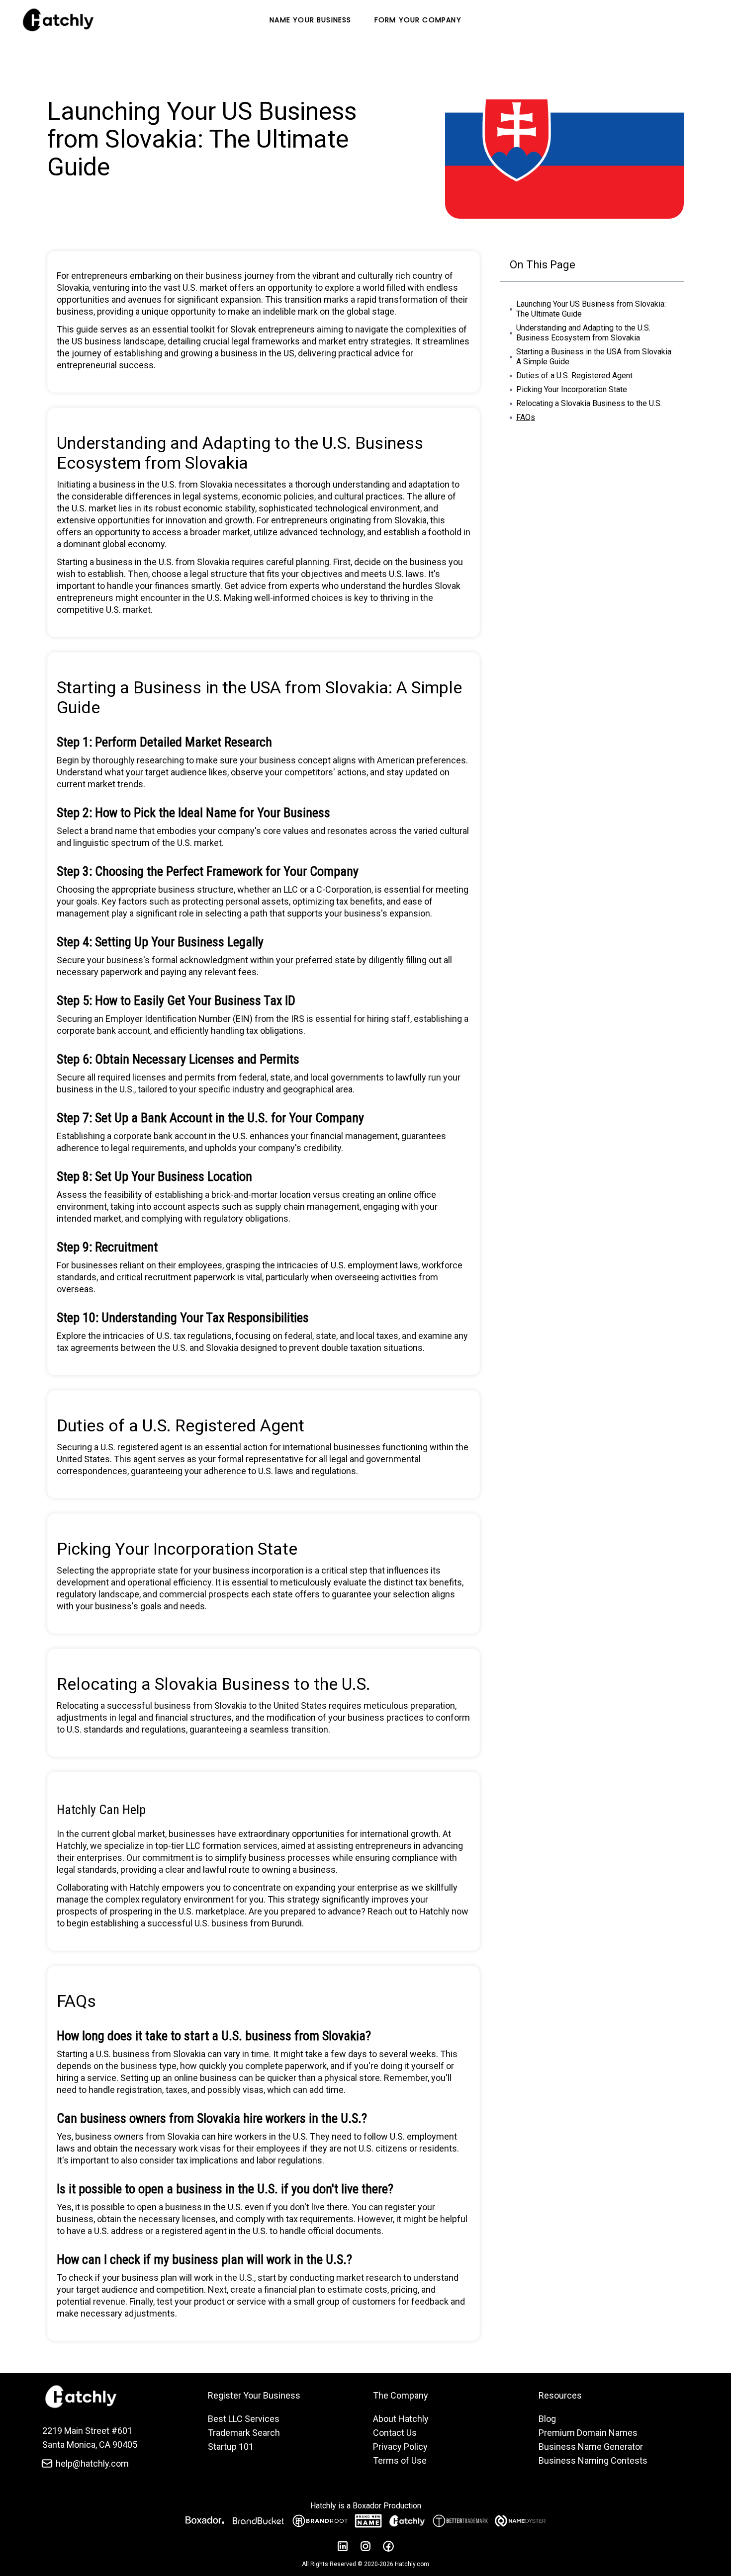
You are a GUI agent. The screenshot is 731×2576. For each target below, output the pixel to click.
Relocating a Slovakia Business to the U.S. (589, 403)
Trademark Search (244, 2433)
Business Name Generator (591, 2447)
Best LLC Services (244, 2419)
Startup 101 (231, 2447)
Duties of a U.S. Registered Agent (574, 375)
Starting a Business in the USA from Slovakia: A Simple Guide (594, 357)
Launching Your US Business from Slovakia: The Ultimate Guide (591, 309)
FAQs (526, 417)
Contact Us (395, 2433)
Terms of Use (400, 2460)
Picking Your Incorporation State (572, 389)
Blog (547, 2419)
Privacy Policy (400, 2447)
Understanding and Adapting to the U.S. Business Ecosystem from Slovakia (583, 333)
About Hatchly (401, 2419)
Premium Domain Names (588, 2433)
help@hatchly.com (92, 2463)
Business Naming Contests (593, 2460)
